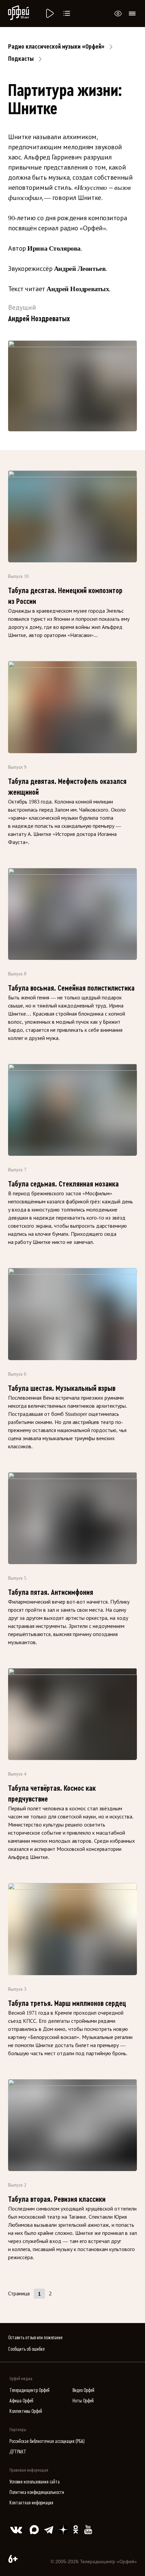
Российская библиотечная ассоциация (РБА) (47, 2441)
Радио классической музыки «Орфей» (56, 47)
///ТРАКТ (18, 2452)
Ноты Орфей (83, 2401)
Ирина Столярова (54, 248)
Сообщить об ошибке (26, 2349)
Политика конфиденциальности (37, 2492)
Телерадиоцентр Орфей (30, 2390)
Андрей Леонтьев (80, 269)
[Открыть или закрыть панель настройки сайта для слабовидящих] (118, 14)
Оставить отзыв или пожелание (35, 2338)
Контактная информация (31, 2503)
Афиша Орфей (21, 2401)
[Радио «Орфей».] (49, 14)
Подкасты (21, 59)
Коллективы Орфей (26, 2411)
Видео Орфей (83, 2390)
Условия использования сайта (35, 2482)
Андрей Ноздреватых (78, 289)
